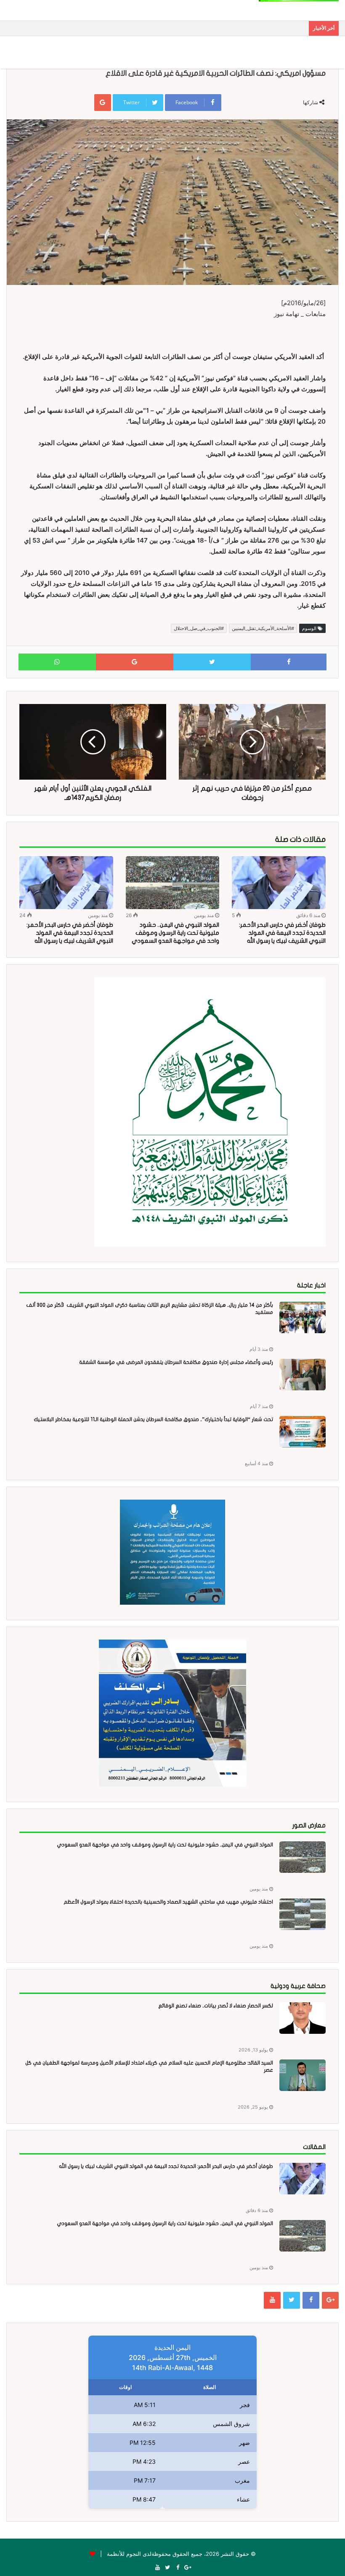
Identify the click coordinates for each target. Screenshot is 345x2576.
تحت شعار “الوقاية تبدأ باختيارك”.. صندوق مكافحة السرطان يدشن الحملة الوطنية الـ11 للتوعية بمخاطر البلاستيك (153, 1419)
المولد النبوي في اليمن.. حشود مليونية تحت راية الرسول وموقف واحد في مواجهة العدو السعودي (175, 933)
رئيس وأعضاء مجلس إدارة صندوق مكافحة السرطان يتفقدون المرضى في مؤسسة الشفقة (176, 1362)
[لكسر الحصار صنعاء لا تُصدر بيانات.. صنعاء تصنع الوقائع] (303, 2018)
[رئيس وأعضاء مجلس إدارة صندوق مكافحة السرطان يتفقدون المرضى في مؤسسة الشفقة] (303, 1375)
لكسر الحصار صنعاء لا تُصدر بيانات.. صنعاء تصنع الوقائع (216, 2006)
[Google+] (330, 2300)
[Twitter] (292, 2300)
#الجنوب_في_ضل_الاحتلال (199, 628)
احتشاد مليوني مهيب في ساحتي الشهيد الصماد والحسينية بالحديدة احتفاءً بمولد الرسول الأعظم (168, 1902)
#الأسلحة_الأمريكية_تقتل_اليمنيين (263, 628)
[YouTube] (272, 2300)
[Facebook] (311, 2300)
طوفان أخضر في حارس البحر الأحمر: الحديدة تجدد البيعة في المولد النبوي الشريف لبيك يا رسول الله (282, 933)
